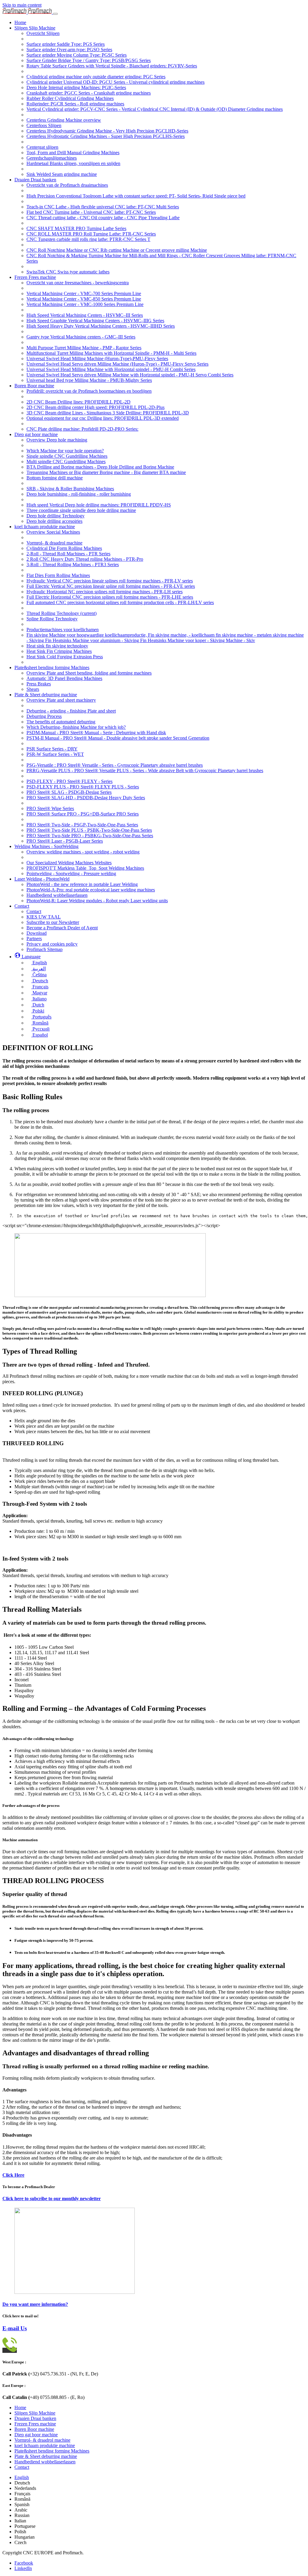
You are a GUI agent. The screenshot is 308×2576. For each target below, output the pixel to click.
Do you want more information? (35, 2304)
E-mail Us (15, 2328)
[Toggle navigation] (55, 14)
